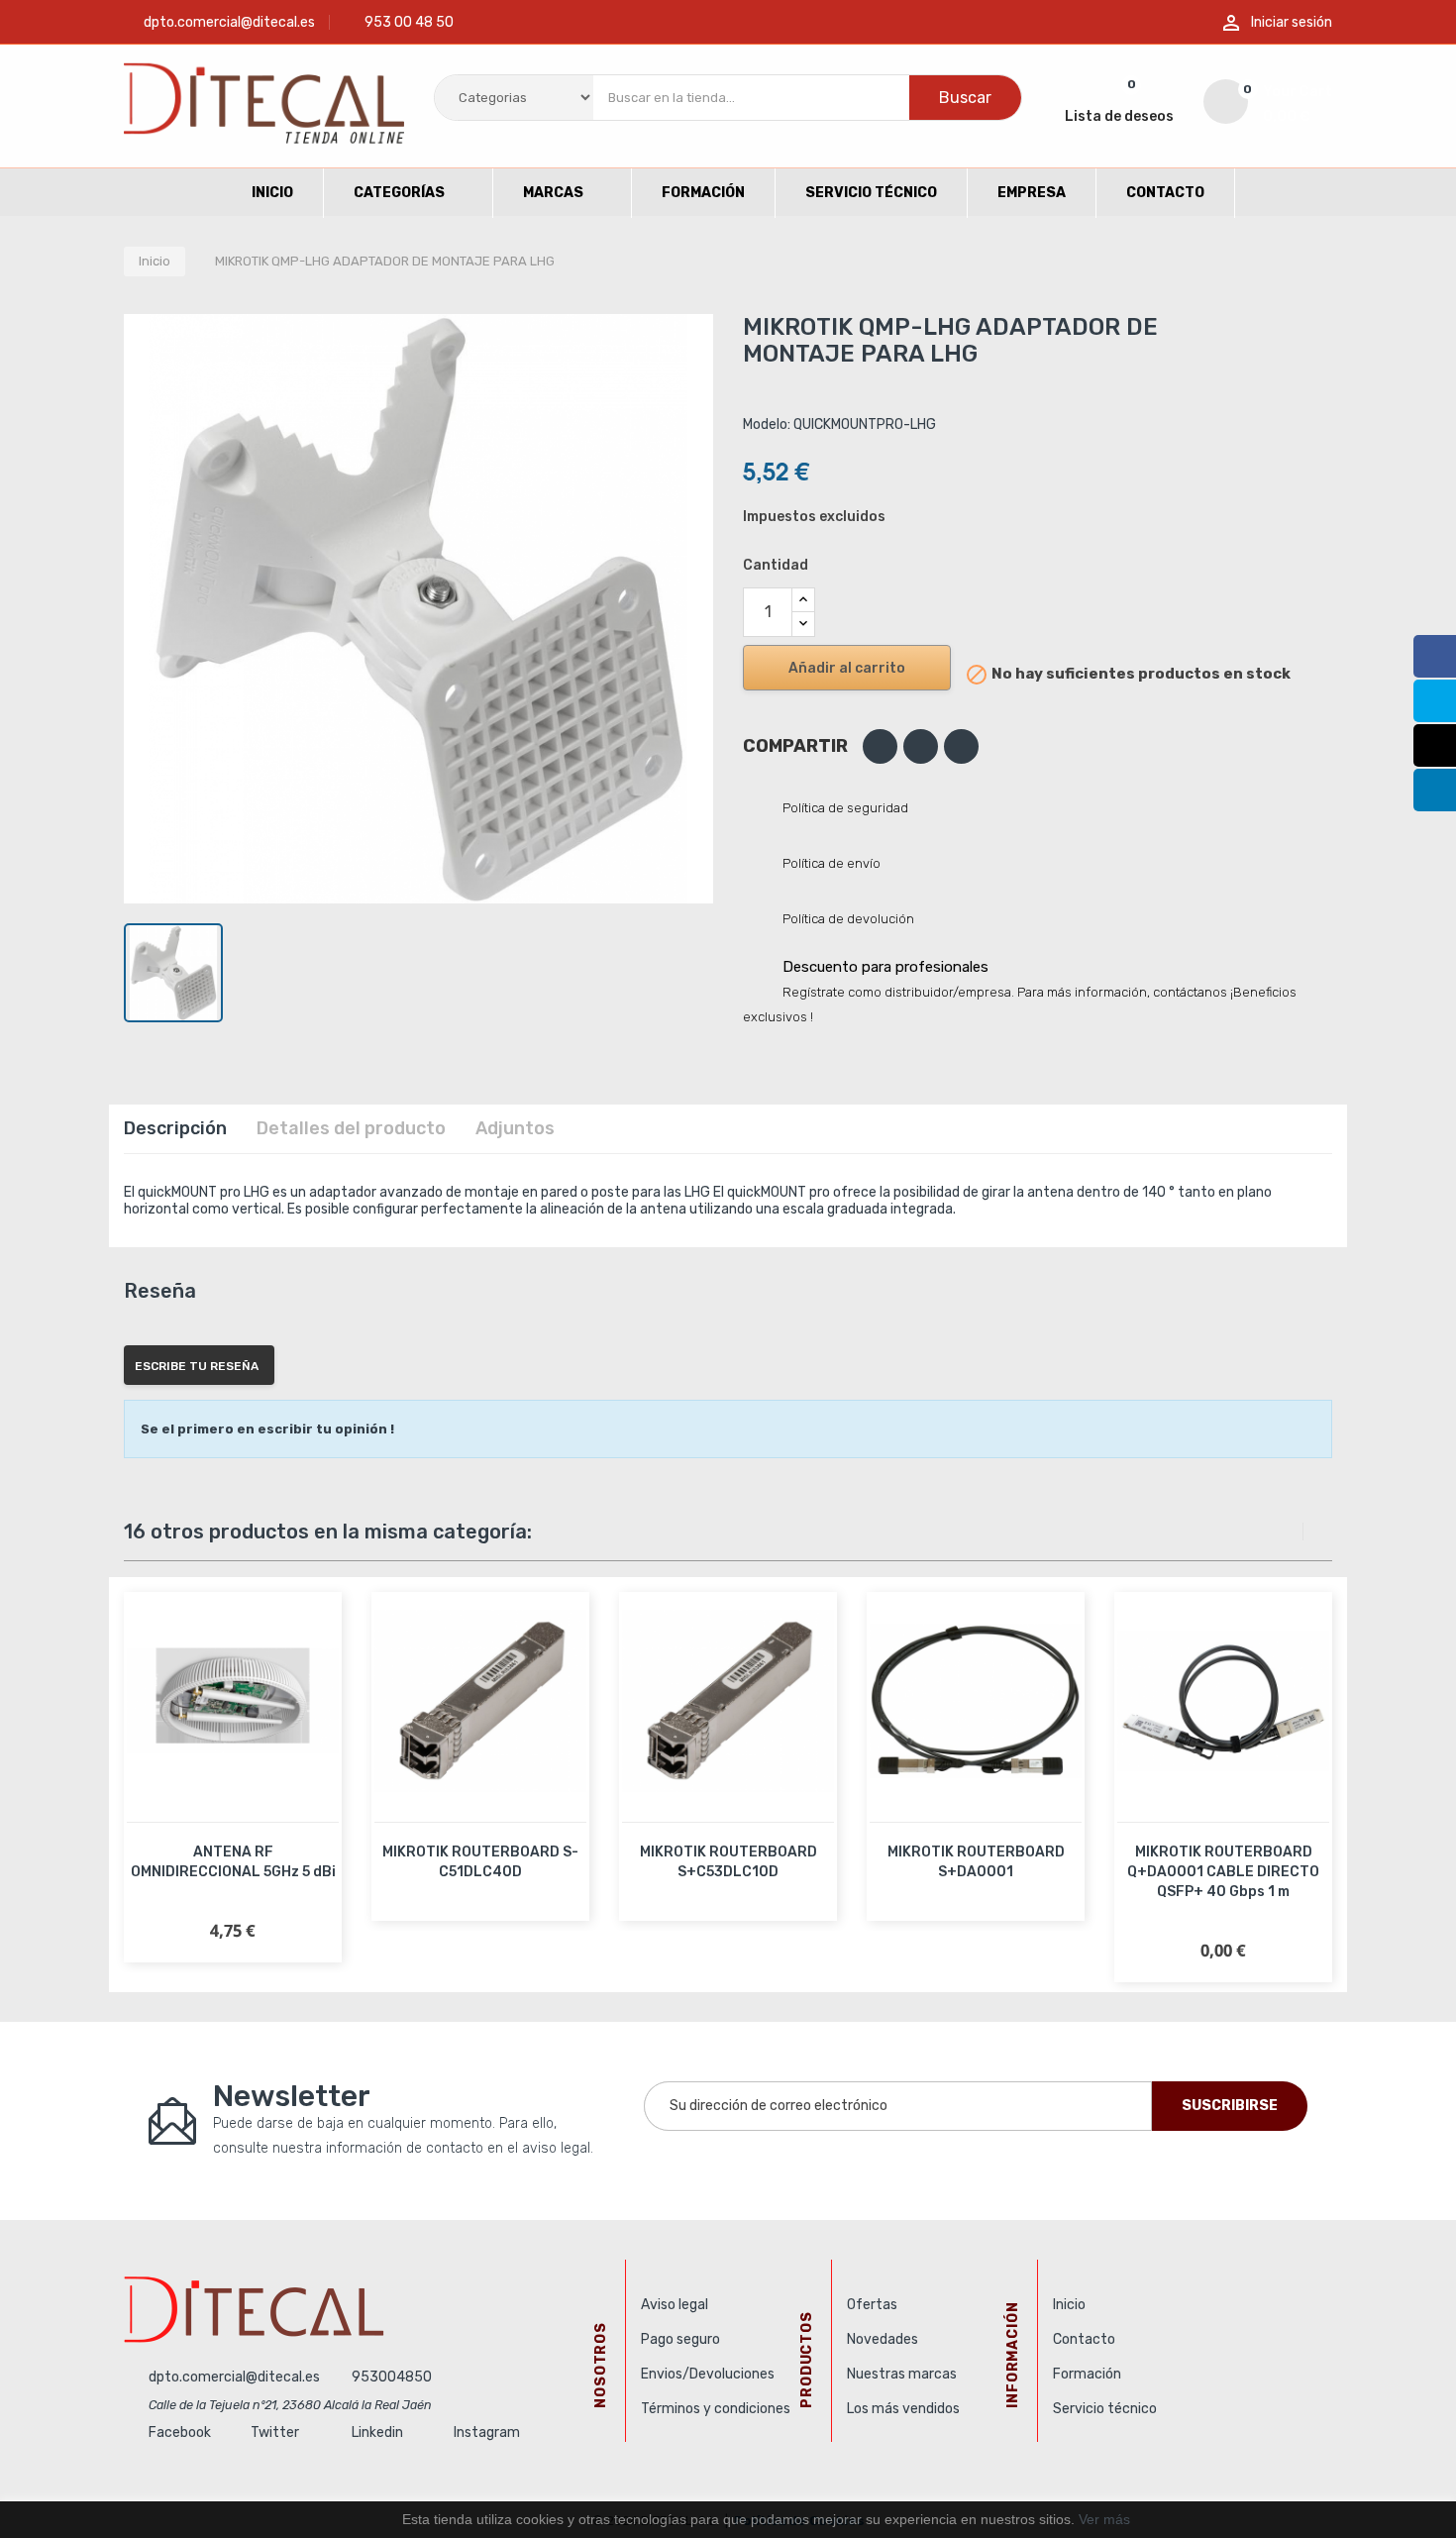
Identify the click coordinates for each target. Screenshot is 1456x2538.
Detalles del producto (351, 1128)
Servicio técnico (1105, 2409)
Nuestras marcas (902, 2374)
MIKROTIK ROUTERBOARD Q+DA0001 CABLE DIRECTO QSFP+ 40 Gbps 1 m (1223, 1872)
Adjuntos (515, 1128)
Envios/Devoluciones (708, 2374)
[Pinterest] (961, 746)
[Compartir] (880, 746)
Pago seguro (680, 2339)
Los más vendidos (903, 2409)
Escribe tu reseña (197, 1366)
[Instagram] (1435, 745)
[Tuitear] (921, 746)
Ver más (1104, 2519)
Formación (1087, 2374)
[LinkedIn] (1435, 790)
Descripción (175, 1128)
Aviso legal (675, 2305)
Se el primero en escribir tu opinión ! (267, 1429)
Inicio (1069, 2305)
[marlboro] (367, 2309)
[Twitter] (1435, 701)
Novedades (883, 2339)
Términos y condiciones (716, 2409)
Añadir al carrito (847, 668)
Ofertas (872, 2305)
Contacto (1084, 2339)
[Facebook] (1435, 656)
